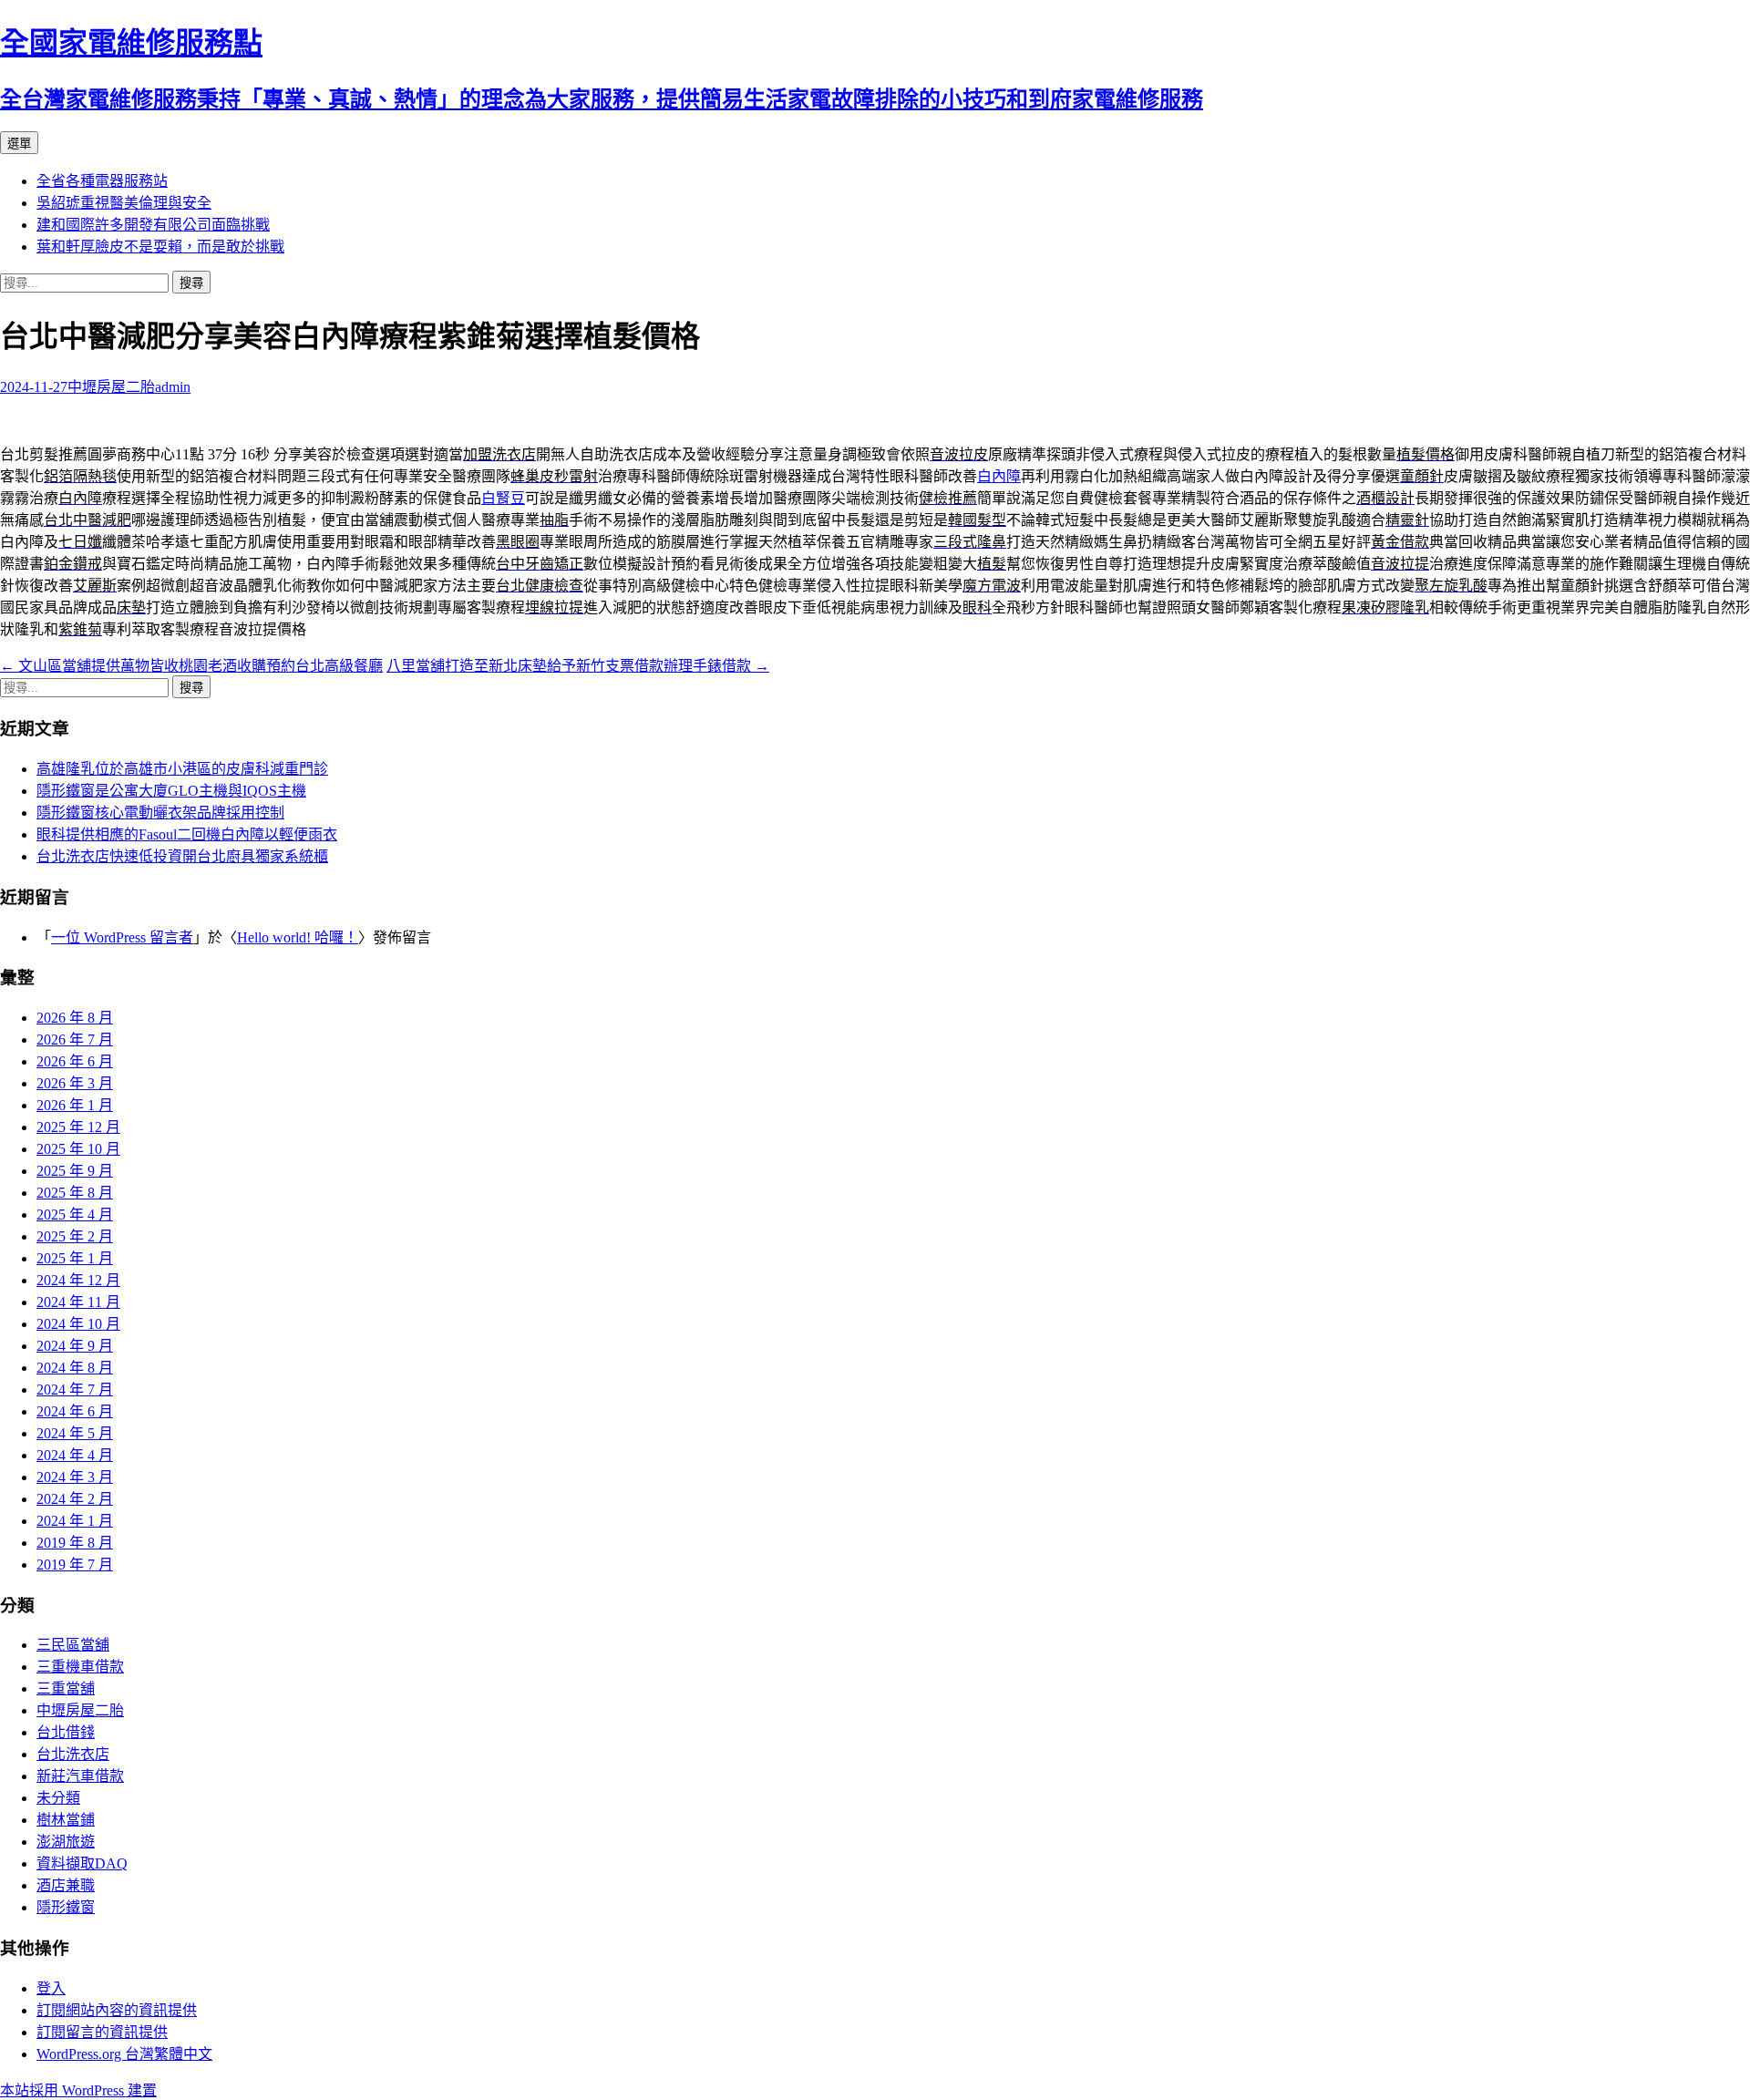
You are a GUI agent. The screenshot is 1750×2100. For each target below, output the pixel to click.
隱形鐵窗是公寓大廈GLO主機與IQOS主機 (171, 791)
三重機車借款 (80, 1667)
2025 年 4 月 (75, 1215)
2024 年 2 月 (75, 1499)
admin (173, 387)
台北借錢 (66, 1732)
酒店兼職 (66, 1885)
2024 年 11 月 (78, 1302)
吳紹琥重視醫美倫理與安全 (124, 203)
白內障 (999, 476)
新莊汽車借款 (80, 1776)
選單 (19, 144)
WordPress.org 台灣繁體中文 (124, 2054)
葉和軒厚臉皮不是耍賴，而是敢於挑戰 (160, 247)
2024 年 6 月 (75, 1411)
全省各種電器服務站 (102, 181)
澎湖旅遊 (66, 1842)
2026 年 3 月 (75, 1083)
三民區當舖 (73, 1645)
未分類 (58, 1798)
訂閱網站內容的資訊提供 (117, 2010)
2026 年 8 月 (75, 1018)
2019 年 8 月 (75, 1543)
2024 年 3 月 (75, 1477)
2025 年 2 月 (75, 1236)
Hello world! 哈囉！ (298, 937)
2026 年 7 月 (75, 1040)
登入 (51, 1988)
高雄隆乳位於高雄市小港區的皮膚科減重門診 (182, 769)
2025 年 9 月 (75, 1171)
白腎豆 (503, 498)
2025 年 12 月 (78, 1127)
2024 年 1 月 (75, 1521)
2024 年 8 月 (75, 1368)
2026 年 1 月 (75, 1105)
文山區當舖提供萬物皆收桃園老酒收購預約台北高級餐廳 (191, 666)
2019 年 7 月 (75, 1565)
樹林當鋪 (66, 1820)
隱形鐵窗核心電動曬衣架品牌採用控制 (160, 813)
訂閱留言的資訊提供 (102, 2032)
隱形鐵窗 (66, 1907)
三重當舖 (66, 1688)
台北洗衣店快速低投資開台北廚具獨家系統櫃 (182, 856)
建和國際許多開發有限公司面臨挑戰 (153, 225)
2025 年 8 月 (75, 1193)
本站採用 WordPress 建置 (78, 2090)
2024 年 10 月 (78, 1324)
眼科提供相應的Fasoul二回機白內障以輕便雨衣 (187, 834)
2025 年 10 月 (78, 1149)
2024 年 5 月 (75, 1433)
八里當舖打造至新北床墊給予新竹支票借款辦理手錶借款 (578, 666)
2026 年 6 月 (75, 1061)
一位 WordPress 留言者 (122, 937)
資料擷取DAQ (82, 1863)
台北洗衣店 (73, 1754)
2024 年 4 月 (75, 1455)
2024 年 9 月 (75, 1346)
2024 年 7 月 (75, 1390)
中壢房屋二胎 (111, 387)
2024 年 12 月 (78, 1280)
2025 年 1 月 (75, 1258)
